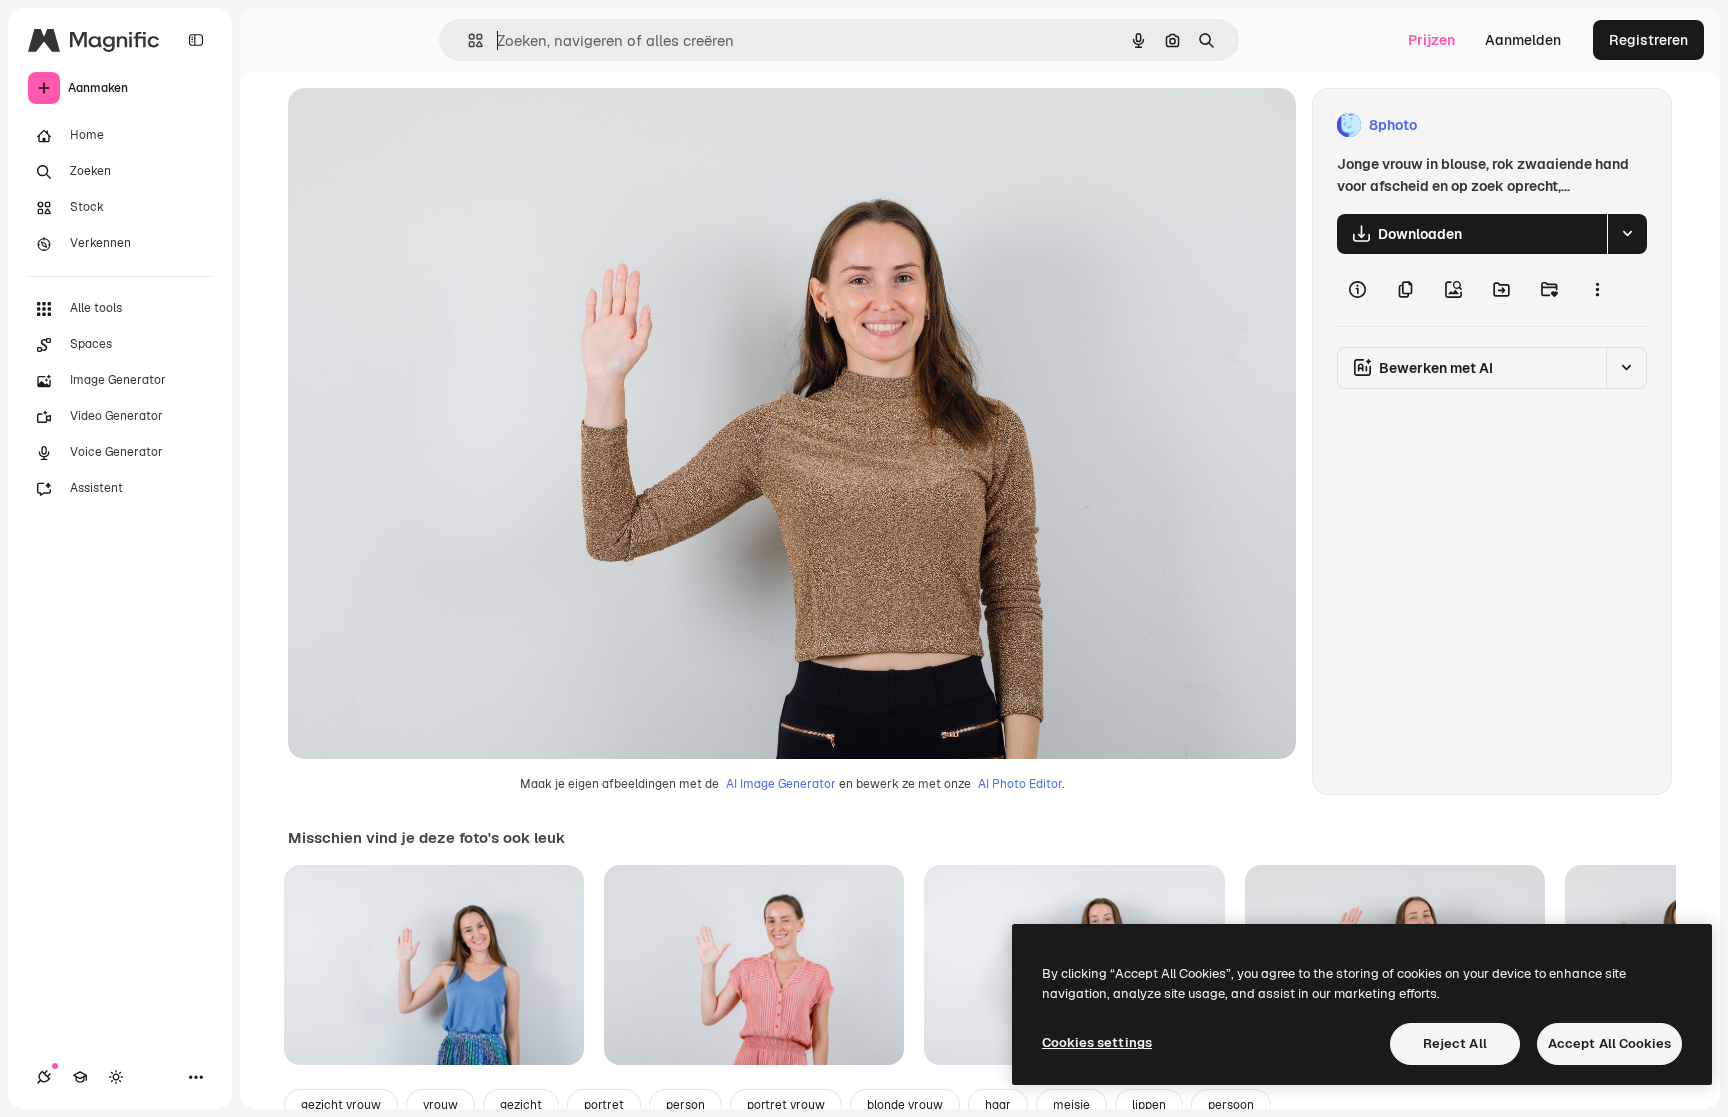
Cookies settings (1097, 1042)
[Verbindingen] (44, 1077)
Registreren (1648, 40)
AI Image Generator (781, 784)
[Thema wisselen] (116, 1077)
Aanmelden (1523, 40)
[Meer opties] (1597, 290)
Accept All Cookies (1609, 1043)
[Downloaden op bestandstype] (1627, 234)
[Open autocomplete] (467, 40)
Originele (419, 125)
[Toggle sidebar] (196, 40)
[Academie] (80, 1077)
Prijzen (1431, 40)
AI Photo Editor (1020, 784)
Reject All (1455, 1043)
